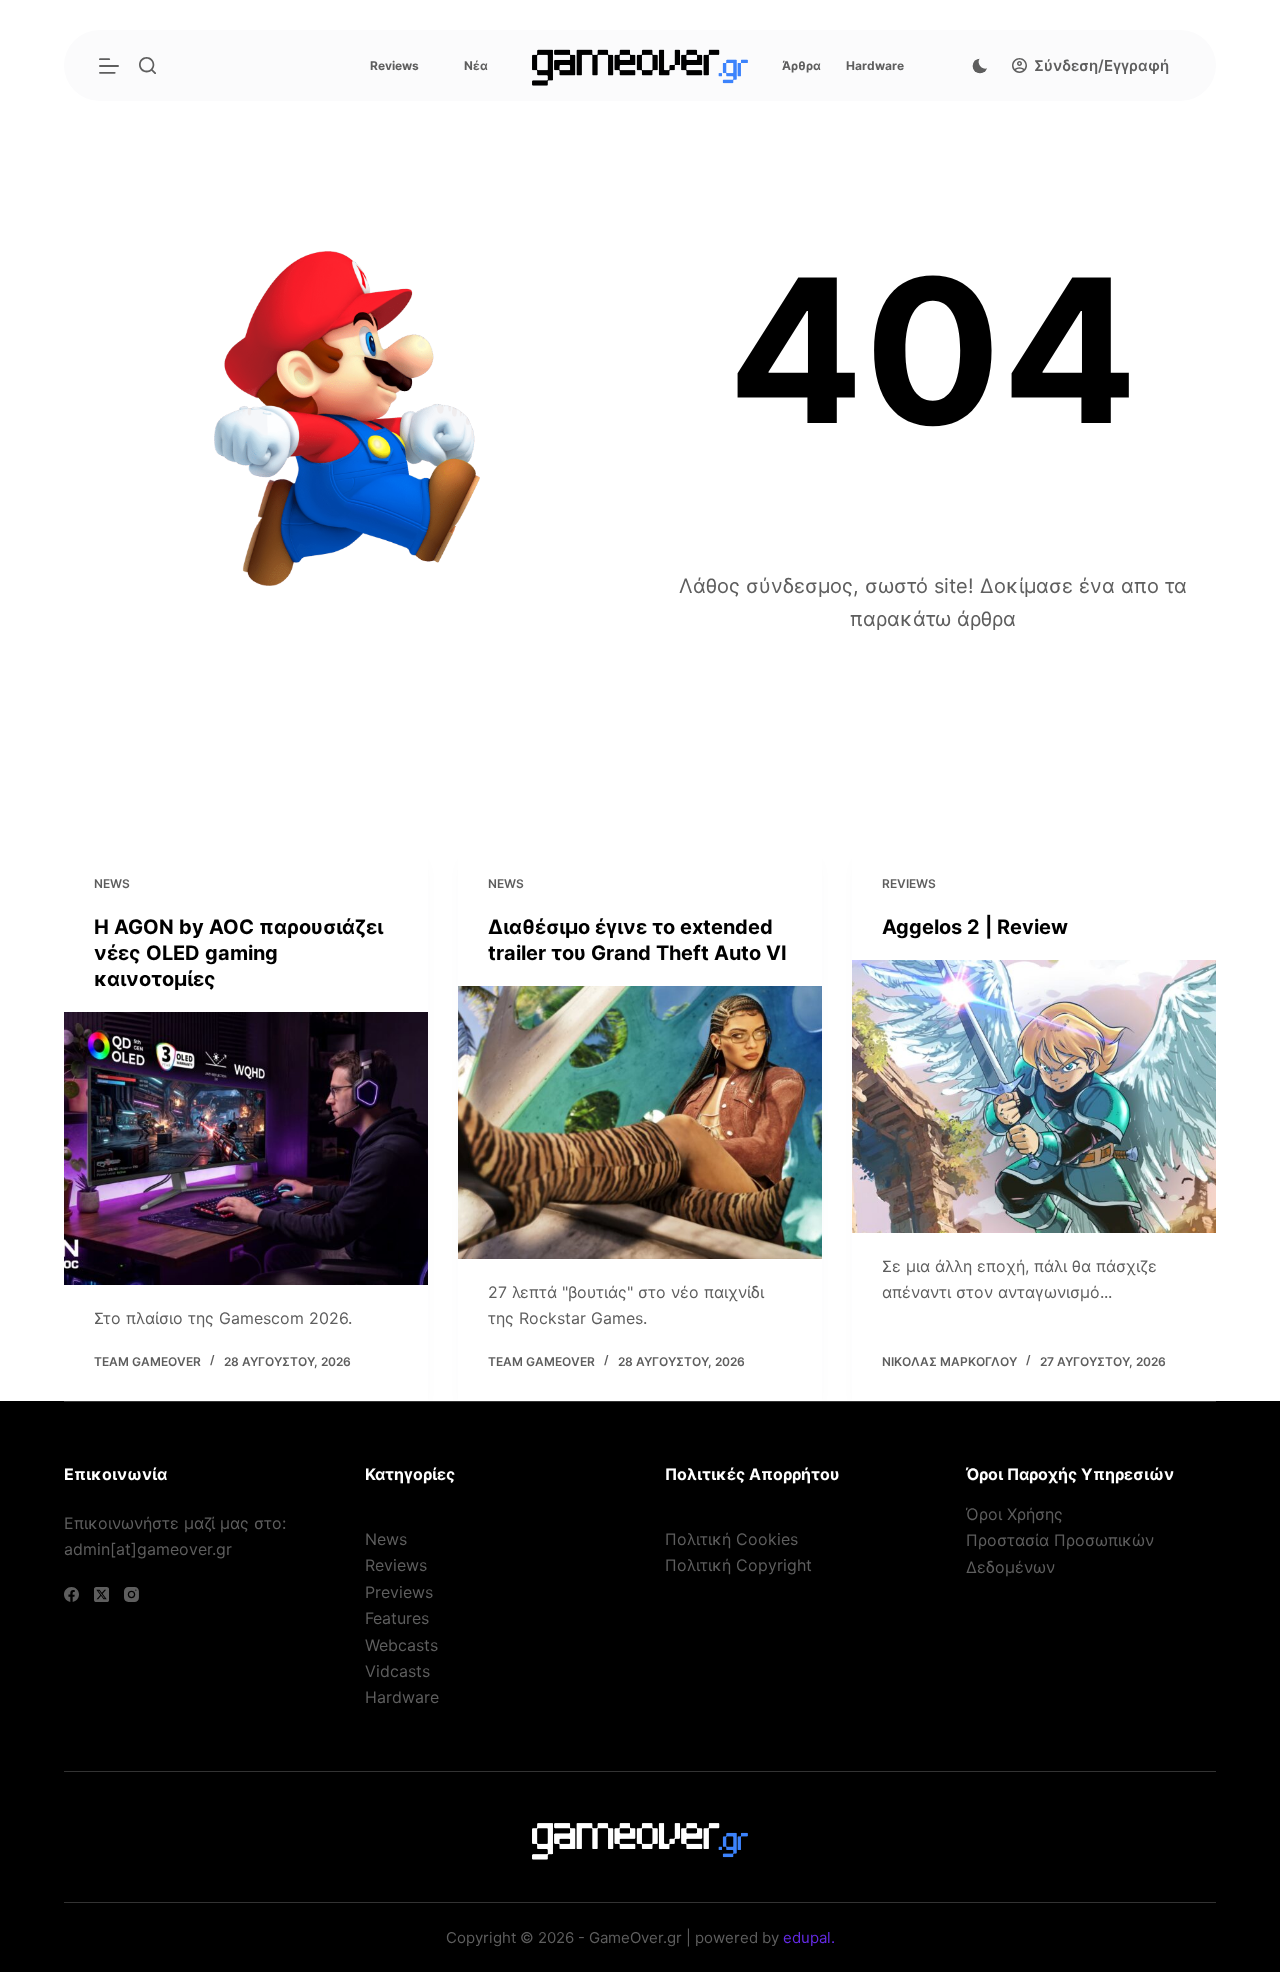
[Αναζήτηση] (147, 65)
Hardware (875, 65)
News (112, 883)
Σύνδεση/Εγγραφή (1101, 65)
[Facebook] (71, 1594)
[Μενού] (109, 66)
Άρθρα (801, 65)
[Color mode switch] (980, 66)
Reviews (394, 65)
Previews (399, 1592)
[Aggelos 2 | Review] (1034, 1095)
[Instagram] (131, 1594)
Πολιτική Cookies (731, 1539)
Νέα (476, 65)
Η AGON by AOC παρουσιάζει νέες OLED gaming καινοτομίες (238, 952)
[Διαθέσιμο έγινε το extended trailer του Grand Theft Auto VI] (640, 1121)
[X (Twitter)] (101, 1594)
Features (397, 1618)
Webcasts (401, 1645)
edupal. (809, 1937)
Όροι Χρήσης (1014, 1514)
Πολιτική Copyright (738, 1565)
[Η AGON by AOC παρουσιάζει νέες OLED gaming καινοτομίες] (246, 1147)
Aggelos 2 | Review (975, 926)
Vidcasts (397, 1671)
